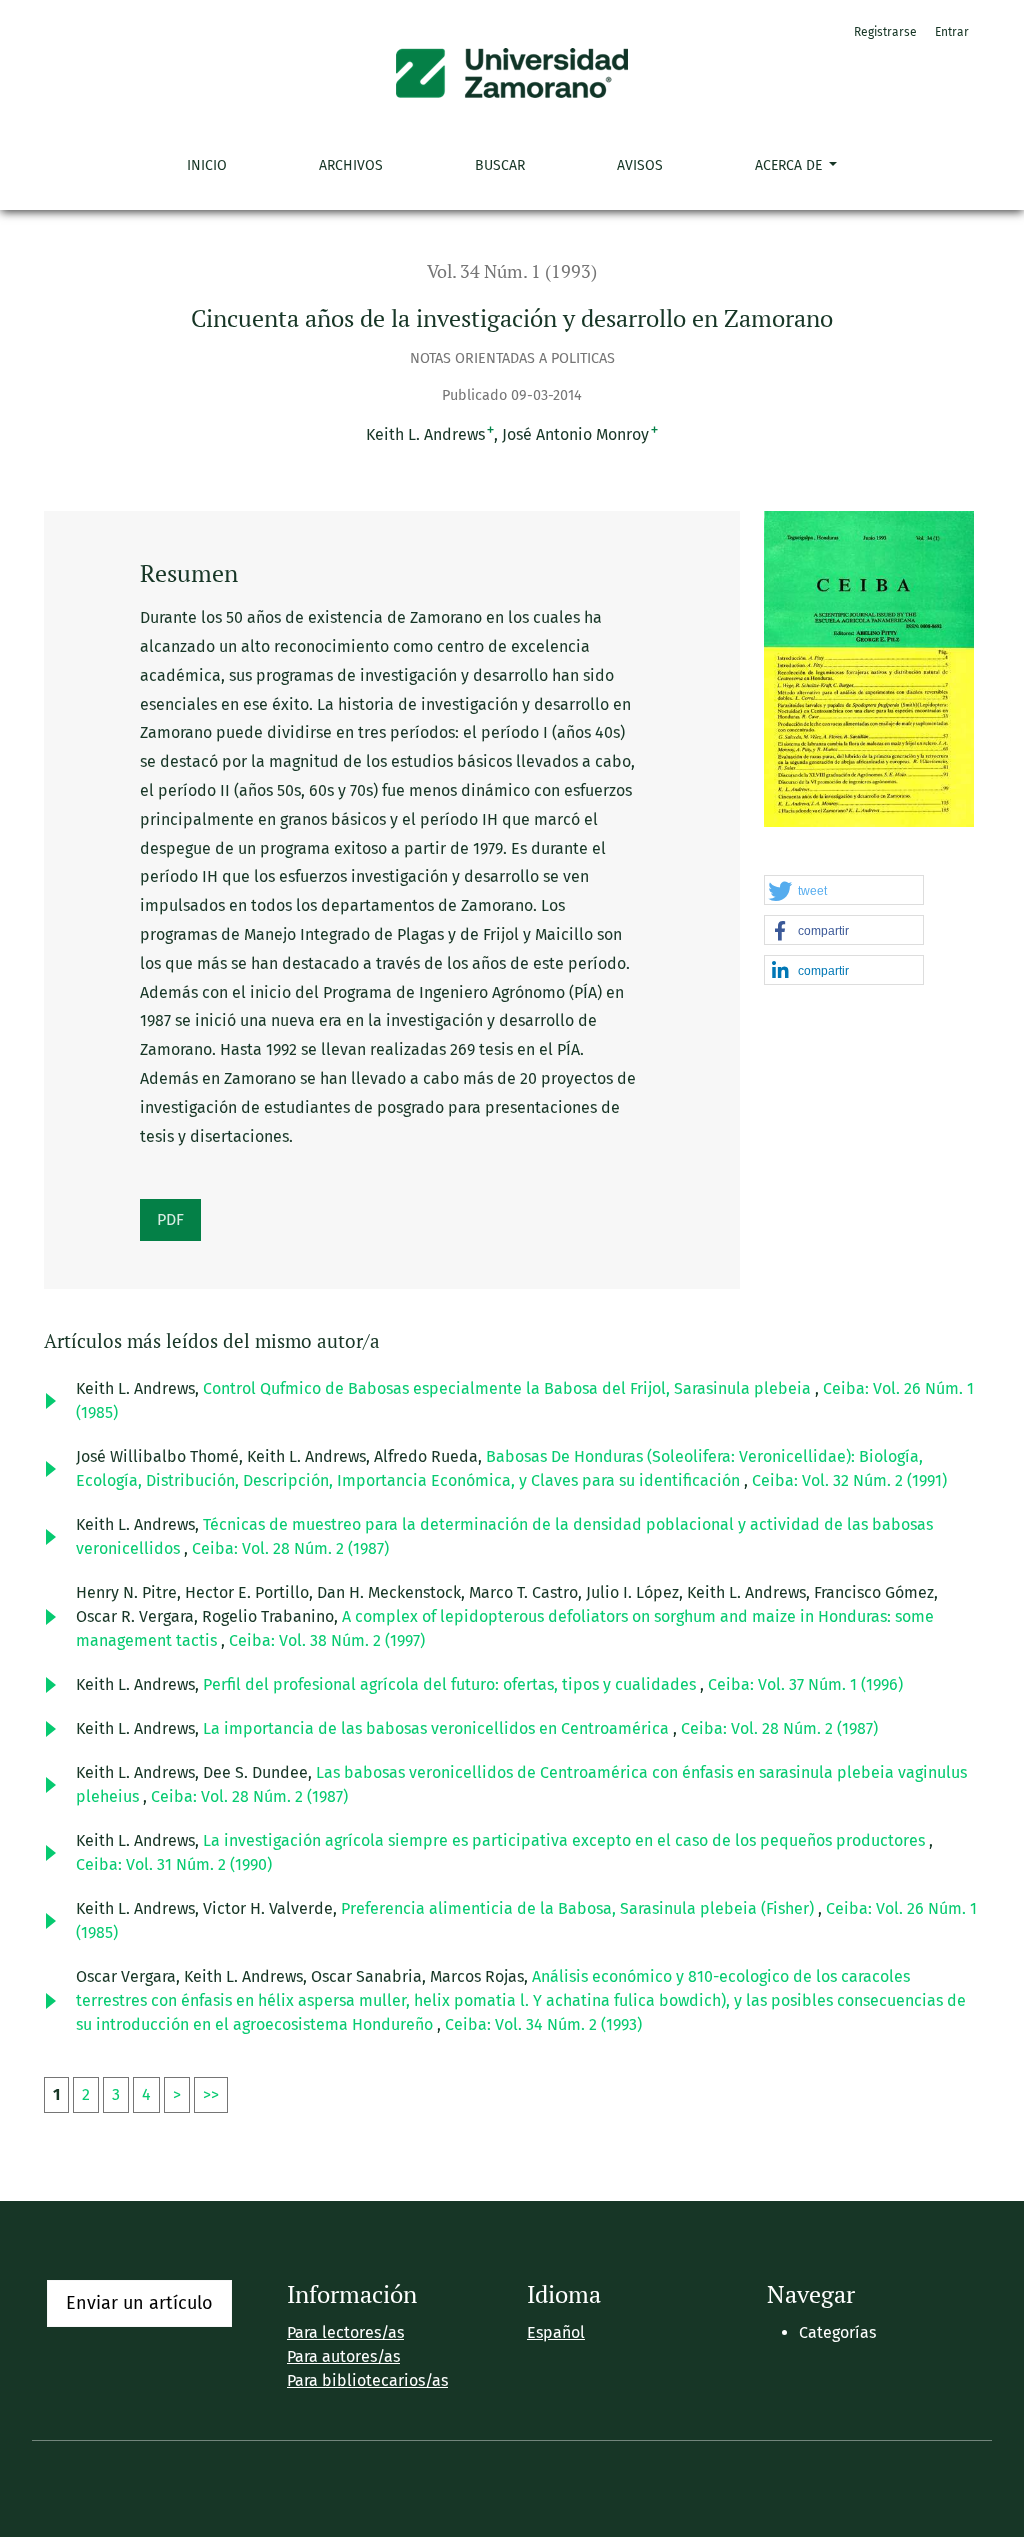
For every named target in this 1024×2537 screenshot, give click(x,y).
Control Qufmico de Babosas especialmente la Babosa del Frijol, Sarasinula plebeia (509, 1388)
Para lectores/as (345, 2332)
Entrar (952, 32)
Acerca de (790, 165)
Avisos (640, 165)
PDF (170, 1219)
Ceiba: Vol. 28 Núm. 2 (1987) (290, 1548)
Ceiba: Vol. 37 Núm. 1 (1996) (805, 1684)
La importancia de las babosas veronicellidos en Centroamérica (438, 1728)
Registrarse (885, 32)
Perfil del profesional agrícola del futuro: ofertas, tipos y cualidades (451, 1684)
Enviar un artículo (139, 2303)
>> (211, 2094)
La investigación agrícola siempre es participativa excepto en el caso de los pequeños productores (566, 1840)
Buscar (500, 165)
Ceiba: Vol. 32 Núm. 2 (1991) (849, 1480)
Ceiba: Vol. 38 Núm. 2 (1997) (327, 1640)
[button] (844, 891)
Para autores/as (343, 2356)
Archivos (351, 165)
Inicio (207, 165)
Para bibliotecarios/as (367, 2380)
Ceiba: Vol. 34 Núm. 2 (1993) (543, 2024)
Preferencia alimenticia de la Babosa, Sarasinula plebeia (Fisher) (579, 1908)
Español (556, 2332)
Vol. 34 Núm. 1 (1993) (512, 271)
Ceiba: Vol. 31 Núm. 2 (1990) (174, 1864)
